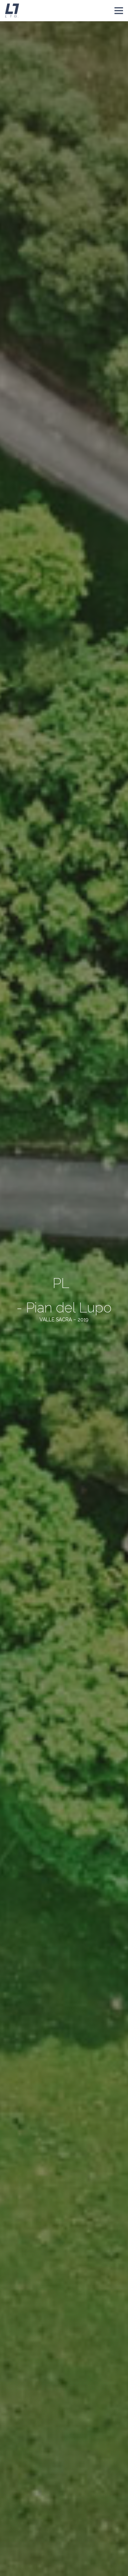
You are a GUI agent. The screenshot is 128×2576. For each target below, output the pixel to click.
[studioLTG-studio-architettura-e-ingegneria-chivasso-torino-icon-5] (12, 11)
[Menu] (119, 11)
